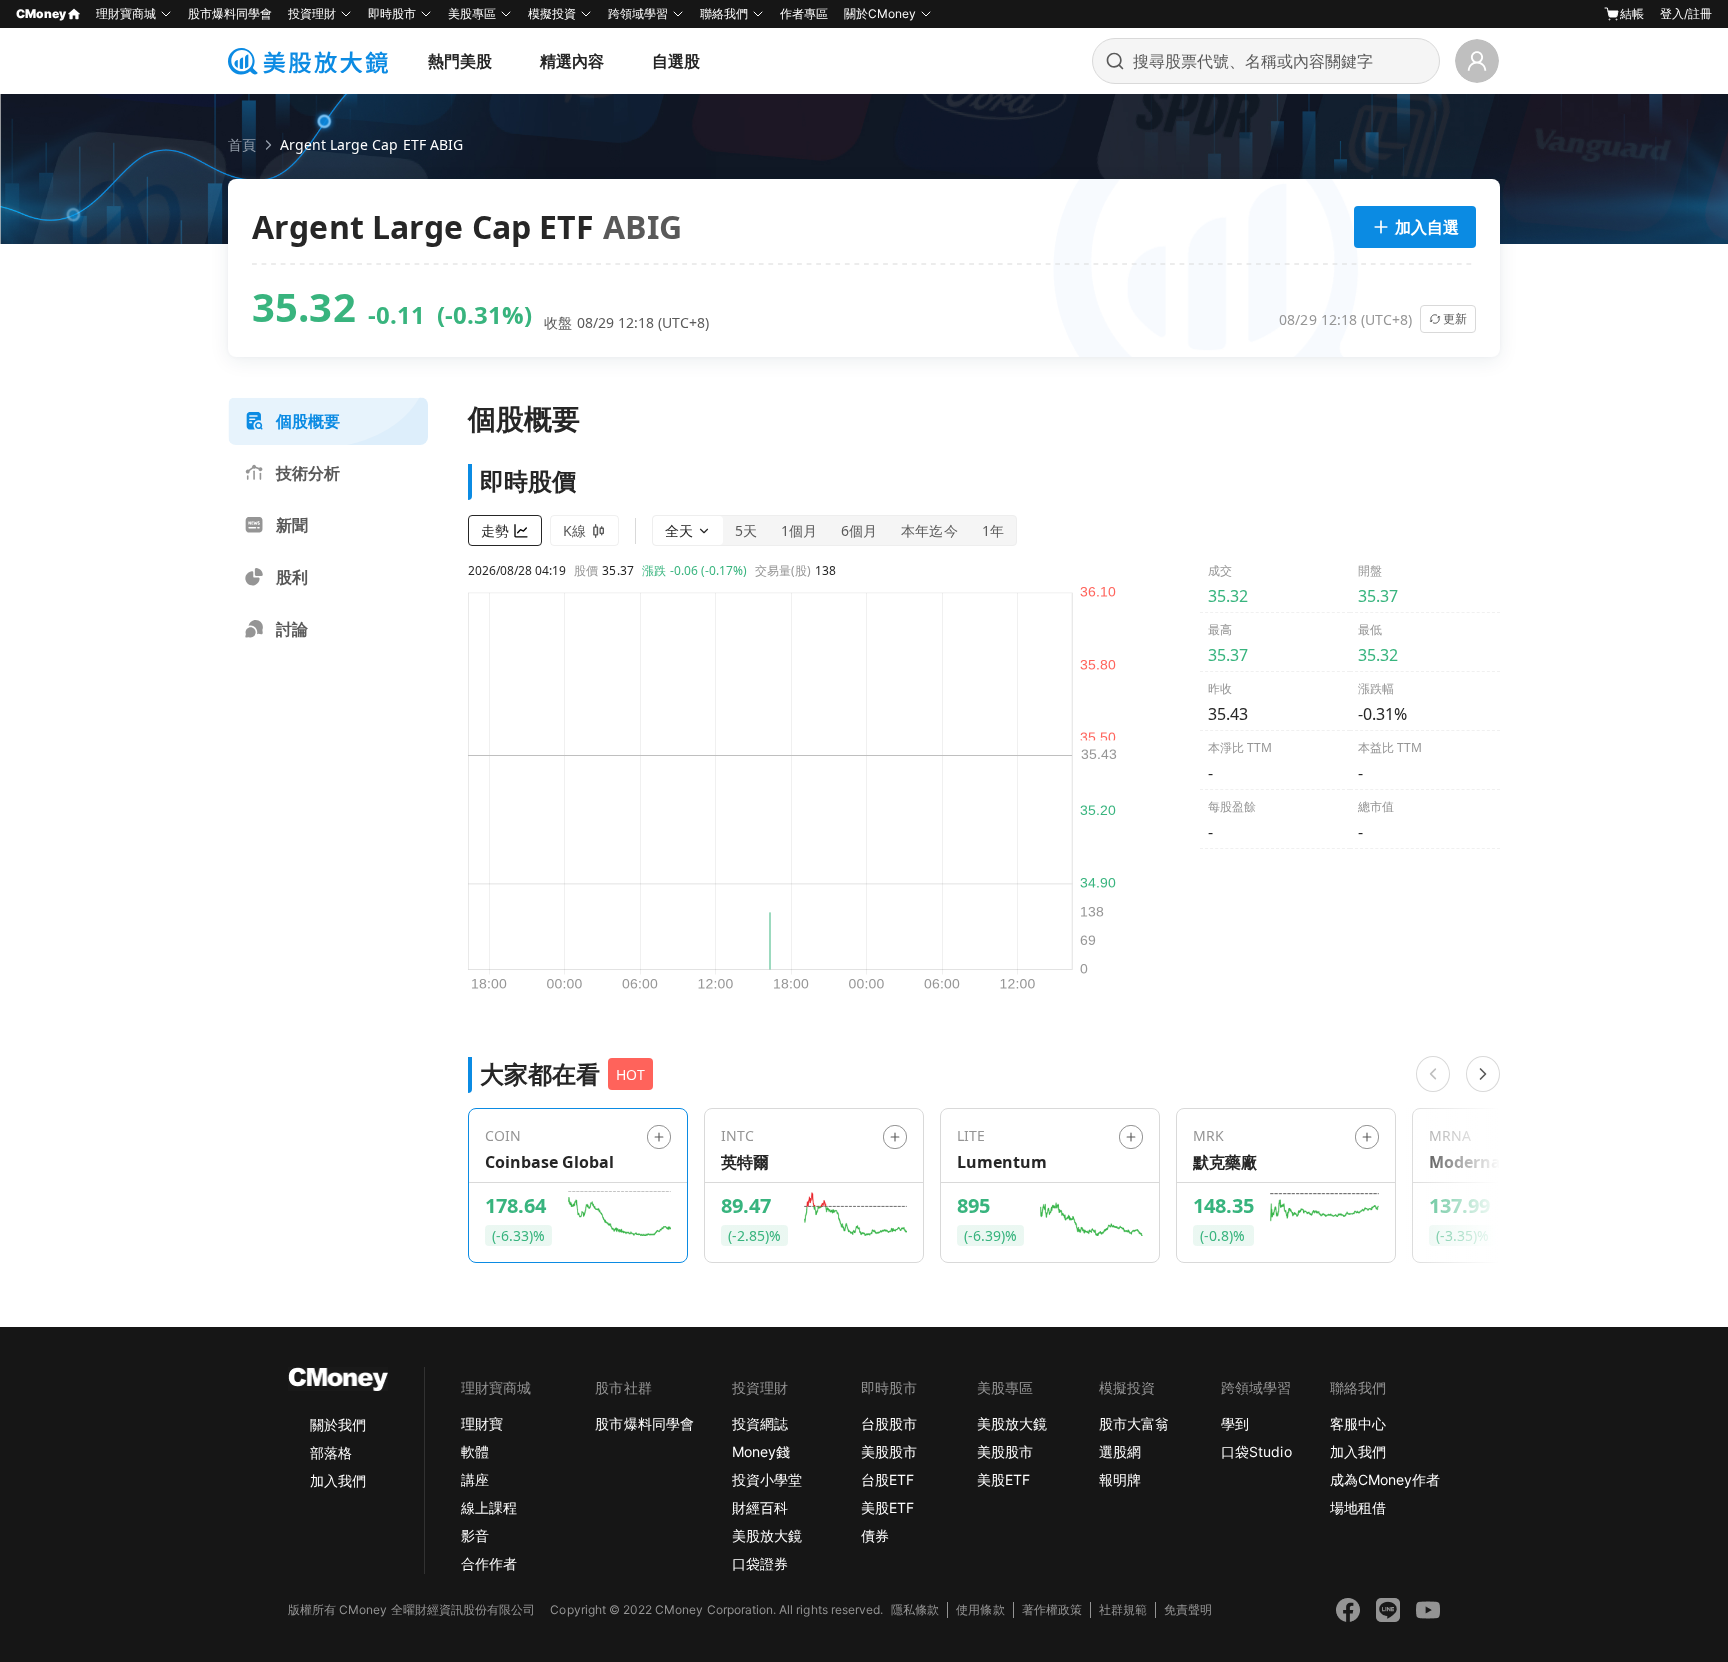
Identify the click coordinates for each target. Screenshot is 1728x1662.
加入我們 (338, 1480)
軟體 (475, 1451)
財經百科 (760, 1507)
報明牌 (1120, 1479)
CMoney (41, 13)
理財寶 (482, 1423)
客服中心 (1358, 1423)
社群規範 (1123, 1609)
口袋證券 (760, 1563)
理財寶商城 (126, 13)
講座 (475, 1479)
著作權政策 (1052, 1609)
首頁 (242, 144)
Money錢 (761, 1451)
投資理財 (312, 13)
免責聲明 (1188, 1609)
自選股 (676, 61)
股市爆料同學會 (230, 13)
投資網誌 (760, 1423)
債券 (875, 1535)
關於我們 (338, 1424)
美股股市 (889, 1451)
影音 (475, 1535)
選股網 (1120, 1451)
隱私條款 (915, 1609)
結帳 (1632, 13)
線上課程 (489, 1507)
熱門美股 (460, 61)
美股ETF (887, 1507)
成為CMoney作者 (1385, 1479)
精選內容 (572, 61)
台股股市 (889, 1423)
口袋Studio (1256, 1451)
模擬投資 (552, 13)
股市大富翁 (1134, 1423)
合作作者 (489, 1563)
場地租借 (1358, 1507)
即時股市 (392, 13)
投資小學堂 (767, 1479)
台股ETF (887, 1479)
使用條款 (980, 1609)
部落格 (331, 1452)
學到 (1235, 1423)
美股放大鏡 (767, 1535)
